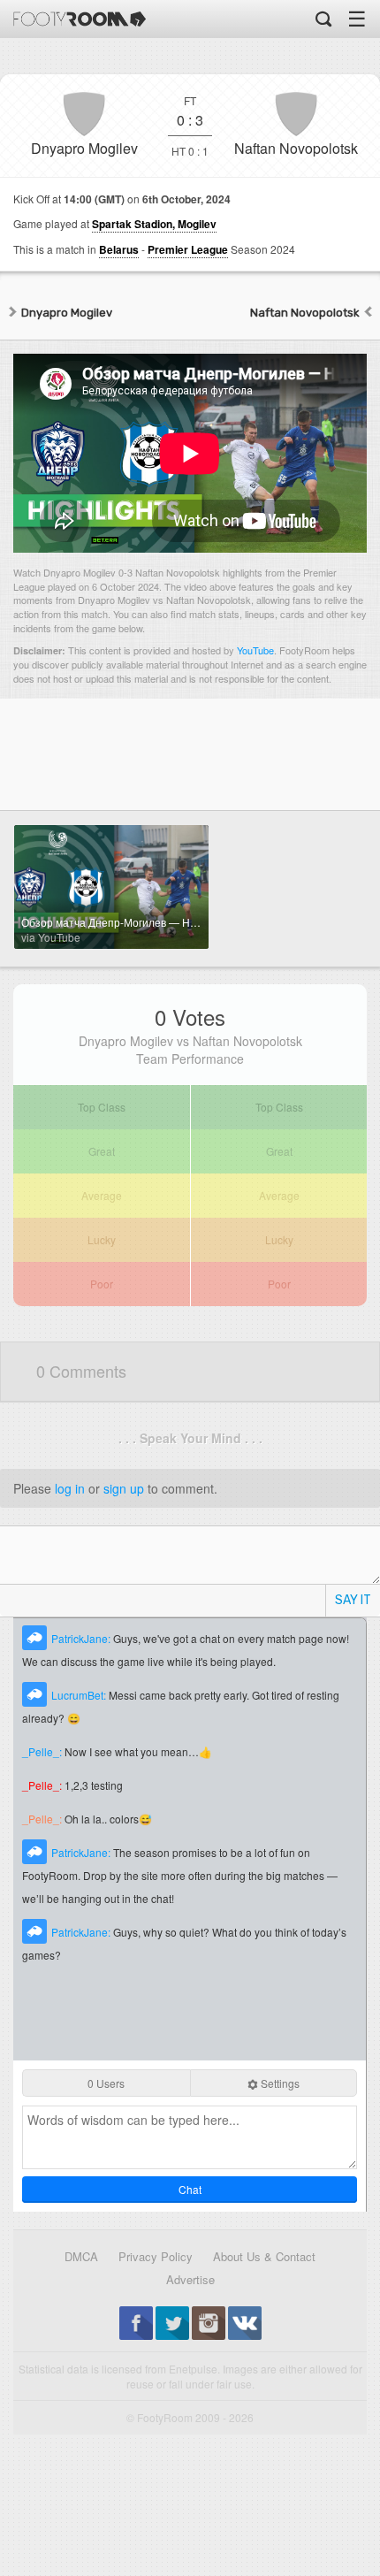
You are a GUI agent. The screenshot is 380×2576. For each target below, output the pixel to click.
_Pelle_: (43, 1751)
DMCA (81, 2256)
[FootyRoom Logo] (80, 19)
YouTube (255, 650)
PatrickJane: (82, 1638)
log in (70, 1488)
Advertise (190, 2279)
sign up (124, 1488)
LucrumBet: (80, 1695)
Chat (190, 2189)
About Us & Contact (264, 2256)
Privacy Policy (156, 2256)
